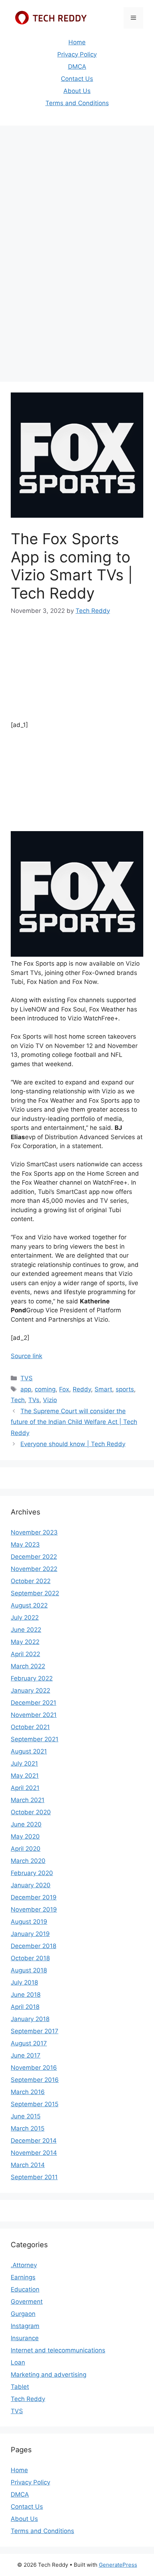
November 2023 (34, 1532)
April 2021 (25, 1788)
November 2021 (34, 1715)
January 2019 (30, 1934)
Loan (18, 2362)
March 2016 (28, 2092)
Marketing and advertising (49, 2375)
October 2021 (30, 1727)
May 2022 (25, 1642)
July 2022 (25, 1618)
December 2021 (33, 1703)
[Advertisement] (77, 210)
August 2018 (29, 1970)
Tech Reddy (28, 2399)
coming (45, 1389)
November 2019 (34, 1909)
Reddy (82, 1389)
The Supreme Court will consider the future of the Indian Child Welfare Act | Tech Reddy (74, 1422)
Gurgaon (23, 2314)
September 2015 (35, 2104)
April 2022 (25, 1654)
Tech (18, 1400)
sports (125, 1389)
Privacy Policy (77, 54)
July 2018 (24, 1982)
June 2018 (26, 1995)
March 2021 (28, 1800)
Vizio (50, 1400)
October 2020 (31, 1812)
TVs (34, 1400)
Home (77, 42)
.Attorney (24, 2265)
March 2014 (28, 2165)
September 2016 (35, 2080)
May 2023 (25, 1545)
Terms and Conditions (77, 103)
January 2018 (30, 2019)
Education (25, 2289)
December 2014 (34, 2141)
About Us (77, 91)
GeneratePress (118, 2565)
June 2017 (26, 2055)
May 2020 (25, 1836)
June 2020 (26, 1824)
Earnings (23, 2277)
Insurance (25, 2338)
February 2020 (32, 1873)
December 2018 (33, 1946)
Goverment (27, 2302)
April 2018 (25, 2007)
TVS (27, 1378)
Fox (64, 1389)
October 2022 (31, 1581)
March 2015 (28, 2128)
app (26, 1389)
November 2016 (34, 2068)
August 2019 (29, 1922)
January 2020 (31, 1885)
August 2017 (29, 2043)
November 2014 (34, 2153)
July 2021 (24, 1763)
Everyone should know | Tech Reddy (73, 1444)
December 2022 (34, 1557)
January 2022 (30, 1690)
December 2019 (34, 1897)
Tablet (20, 2387)
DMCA (77, 67)
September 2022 (35, 1593)
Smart (103, 1389)
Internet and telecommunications (58, 2350)
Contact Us (77, 79)
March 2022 (28, 1666)
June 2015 (26, 2116)
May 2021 (25, 1776)
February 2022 (32, 1678)
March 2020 (28, 1861)
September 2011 (34, 2177)
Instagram (25, 2326)
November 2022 (34, 1569)
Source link (27, 1356)
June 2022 (26, 1630)
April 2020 (26, 1849)
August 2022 (29, 1605)
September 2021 (35, 1739)
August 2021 (29, 1751)
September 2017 (35, 2031)
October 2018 (30, 1958)
